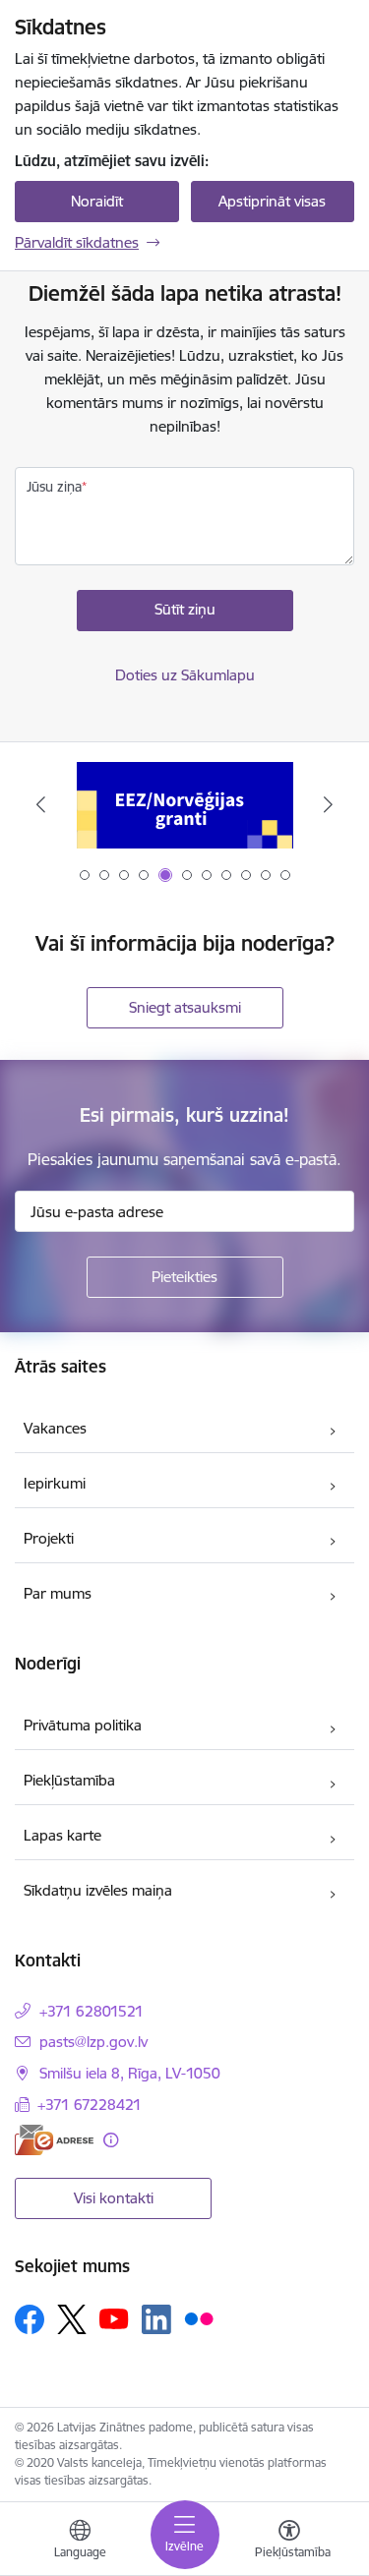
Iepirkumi (55, 1483)
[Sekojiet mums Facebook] (30, 2319)
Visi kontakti (114, 2198)
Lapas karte (62, 1835)
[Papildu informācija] (111, 2140)
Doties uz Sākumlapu (185, 675)
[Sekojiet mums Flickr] (199, 2318)
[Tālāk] (328, 804)
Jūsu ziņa (54, 487)
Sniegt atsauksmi (185, 1007)
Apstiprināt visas (272, 201)
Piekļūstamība (69, 1780)
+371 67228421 (90, 2105)
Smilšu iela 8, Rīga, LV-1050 (130, 2073)
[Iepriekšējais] (41, 804)
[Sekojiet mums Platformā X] (72, 2319)
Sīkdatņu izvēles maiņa (98, 1890)
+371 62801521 (92, 2011)
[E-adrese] (54, 2140)
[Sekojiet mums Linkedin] (156, 2319)
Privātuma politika (83, 1725)
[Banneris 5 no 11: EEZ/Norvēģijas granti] (185, 805)
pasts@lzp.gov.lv (93, 2042)
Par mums (58, 1593)
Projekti (49, 1538)
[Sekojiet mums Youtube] (114, 2318)
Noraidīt (97, 201)
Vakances (55, 1428)
